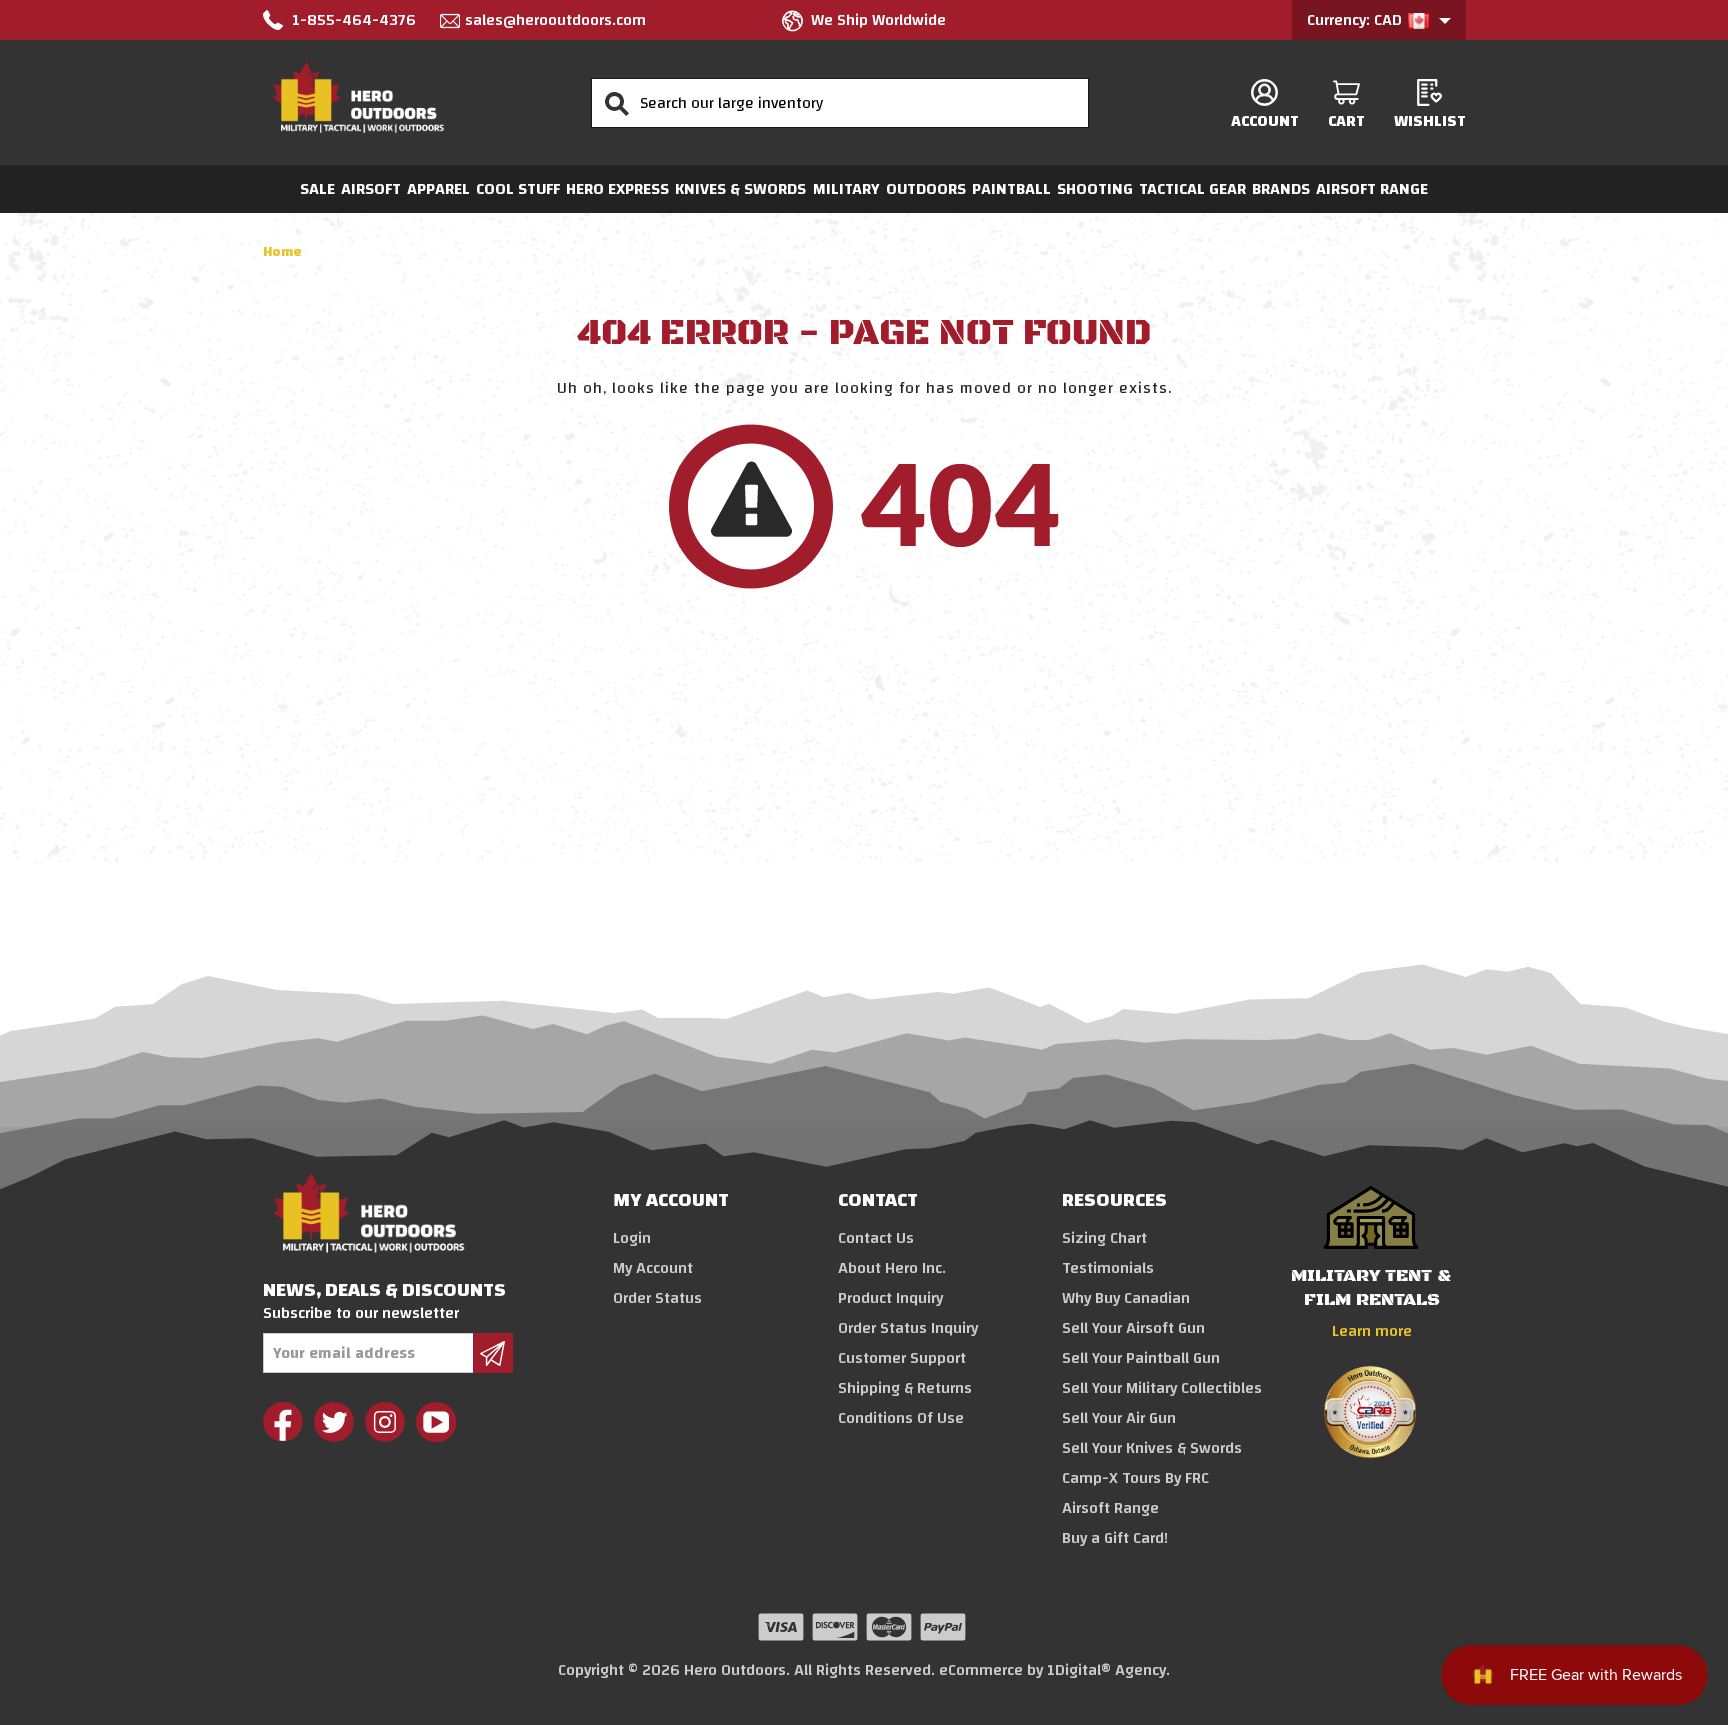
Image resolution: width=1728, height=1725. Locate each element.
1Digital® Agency (1106, 1670)
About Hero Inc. (892, 1268)
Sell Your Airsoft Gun (1133, 1328)
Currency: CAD (1356, 20)
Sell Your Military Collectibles (1162, 1388)
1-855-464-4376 (354, 20)
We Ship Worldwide (878, 20)
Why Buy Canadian (1126, 1298)
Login (632, 1238)
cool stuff (518, 189)
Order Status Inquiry (908, 1328)
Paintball (1011, 189)
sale (317, 189)
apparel (438, 189)
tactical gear (1192, 189)
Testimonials (1108, 1268)
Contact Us (876, 1238)
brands (1281, 189)
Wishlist (1430, 120)
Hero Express (617, 189)
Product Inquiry (890, 1298)
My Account (653, 1268)
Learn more (1372, 1331)
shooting (1095, 189)
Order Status (657, 1298)
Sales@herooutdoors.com (555, 20)
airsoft (371, 189)
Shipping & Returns (905, 1388)
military (846, 189)
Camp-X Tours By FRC (1135, 1478)
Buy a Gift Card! (1115, 1538)
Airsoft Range (1372, 189)
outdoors (926, 189)
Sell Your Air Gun (1119, 1418)
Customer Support (902, 1358)
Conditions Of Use (901, 1418)
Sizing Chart (1104, 1238)
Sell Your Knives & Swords (1152, 1448)
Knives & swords (740, 189)
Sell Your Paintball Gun (1141, 1358)
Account (1265, 120)
